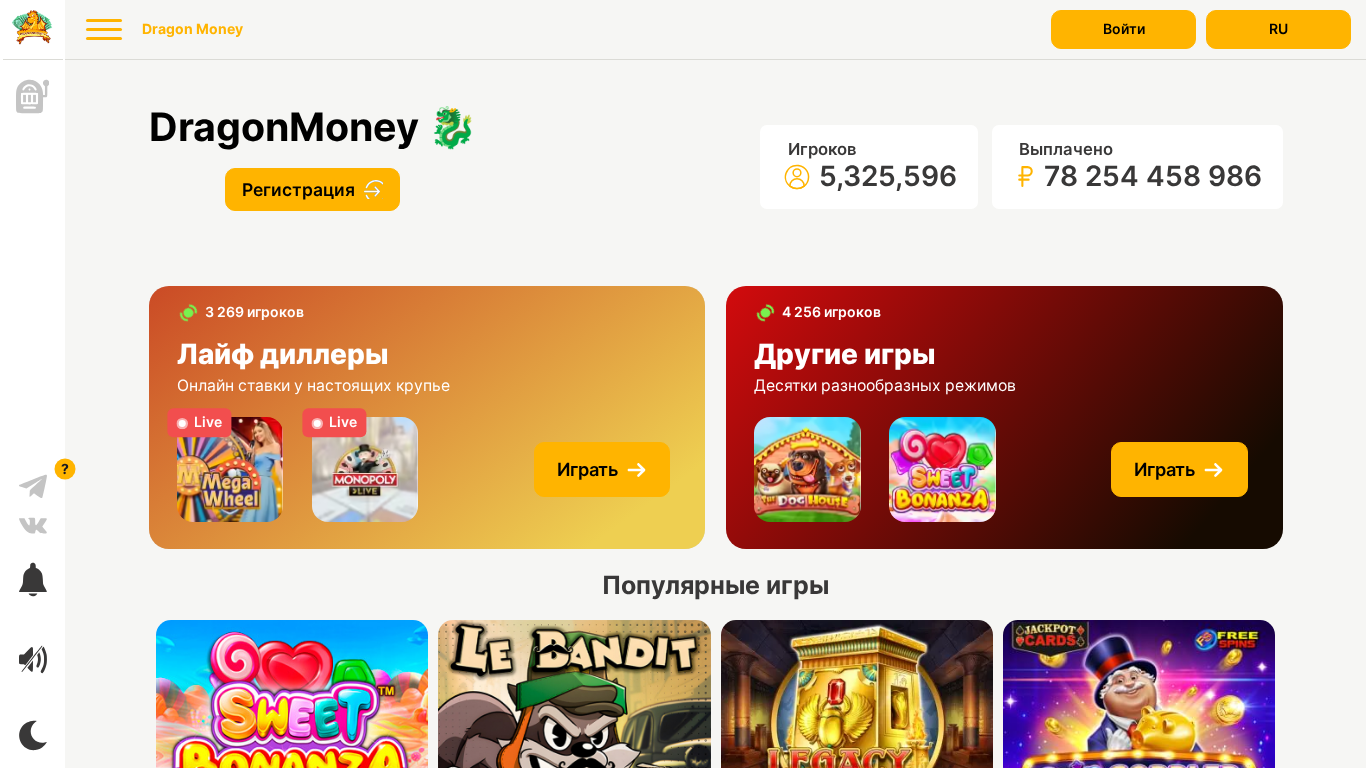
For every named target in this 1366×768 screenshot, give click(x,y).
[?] (33, 479)
